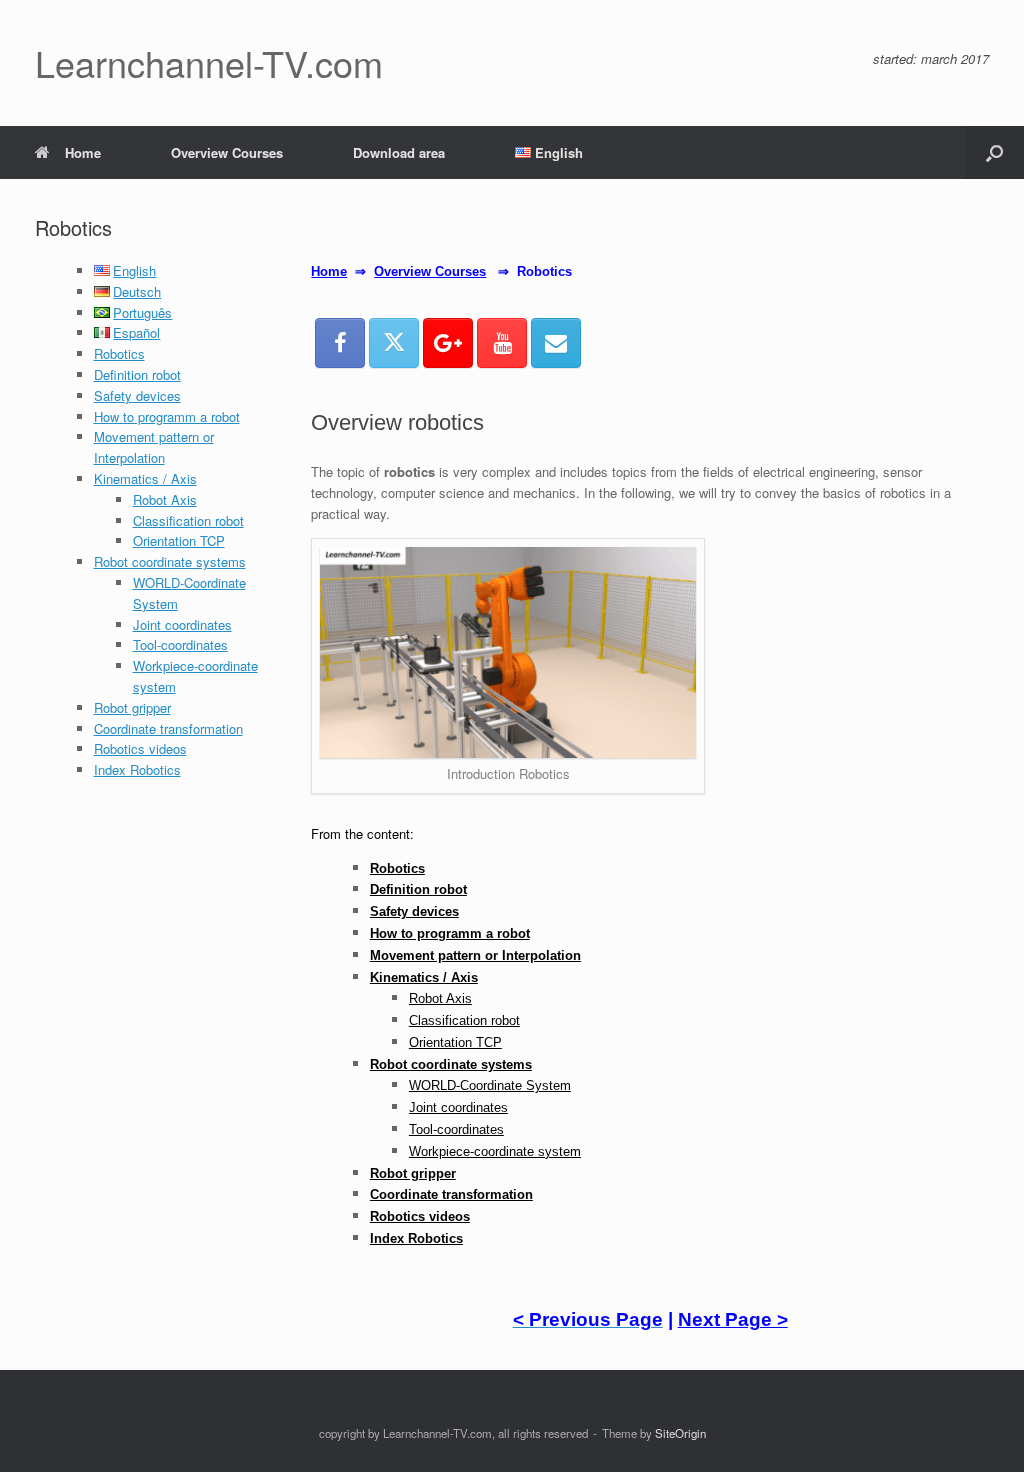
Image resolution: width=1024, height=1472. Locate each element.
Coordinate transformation (168, 728)
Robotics (119, 353)
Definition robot (137, 374)
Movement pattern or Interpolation (154, 447)
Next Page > (733, 1319)
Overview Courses (227, 152)
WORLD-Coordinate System (490, 1085)
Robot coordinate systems (170, 561)
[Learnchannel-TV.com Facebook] (340, 343)
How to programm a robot (167, 416)
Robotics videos (140, 748)
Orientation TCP (179, 540)
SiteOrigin (680, 1433)
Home (83, 152)
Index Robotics (137, 769)
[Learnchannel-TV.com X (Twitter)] (394, 343)
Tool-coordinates (180, 644)
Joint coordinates (182, 624)
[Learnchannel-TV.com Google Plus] (448, 343)
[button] (994, 152)
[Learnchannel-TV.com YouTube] (502, 343)
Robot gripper (132, 707)
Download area (399, 152)
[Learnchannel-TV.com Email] (556, 343)
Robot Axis (165, 499)
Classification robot (188, 520)
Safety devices (137, 395)
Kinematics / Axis (145, 478)
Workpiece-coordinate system (495, 1151)
